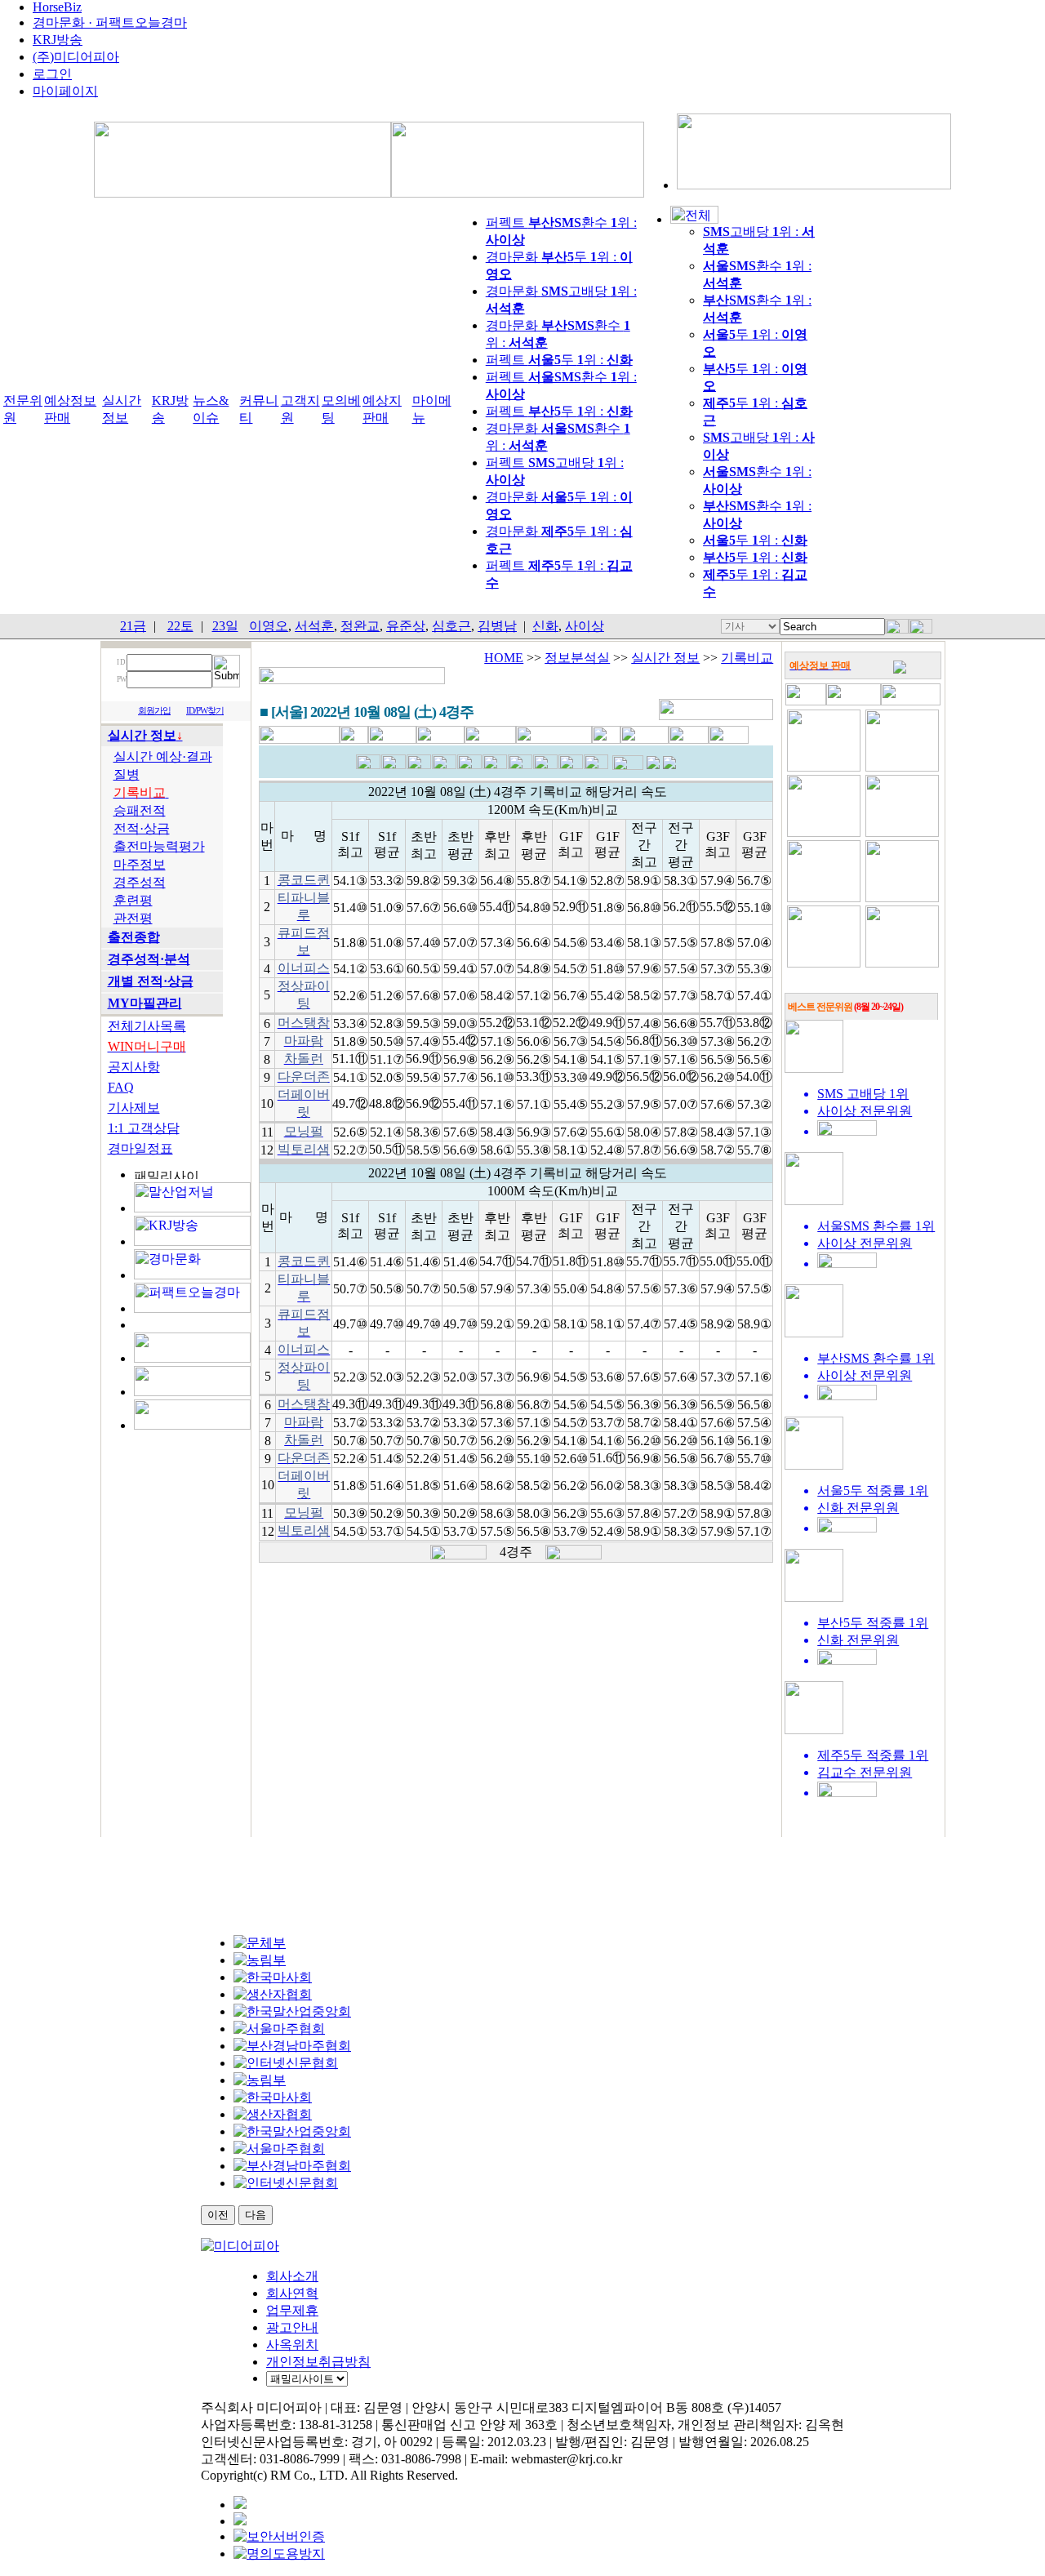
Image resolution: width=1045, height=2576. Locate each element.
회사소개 (292, 2276)
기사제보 (134, 1108)
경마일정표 (140, 1148)
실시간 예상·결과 (163, 756)
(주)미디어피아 (76, 57)
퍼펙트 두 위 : (559, 360)
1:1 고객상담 (144, 1128)
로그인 (52, 74)
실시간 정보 (665, 658)
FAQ (121, 1087)
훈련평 (133, 900)
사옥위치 (292, 2345)
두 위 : (755, 540)
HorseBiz (57, 7)
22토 (180, 626)
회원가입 (154, 711)
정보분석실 (577, 658)
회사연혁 (292, 2293)
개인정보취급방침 (318, 2362)
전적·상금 (142, 828)
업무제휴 (292, 2310)
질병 (127, 774)
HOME (504, 658)
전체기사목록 (147, 1026)
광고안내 (292, 2327)
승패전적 (140, 810)
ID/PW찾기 (205, 711)
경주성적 (140, 882)
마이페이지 (65, 91)
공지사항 (134, 1067)
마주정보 (140, 864)
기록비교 (747, 658)
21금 (133, 626)
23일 (225, 626)
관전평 (133, 918)
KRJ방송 (58, 40)
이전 (218, 2215)
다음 (256, 2215)
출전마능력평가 (159, 846)
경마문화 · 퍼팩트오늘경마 (110, 22)
